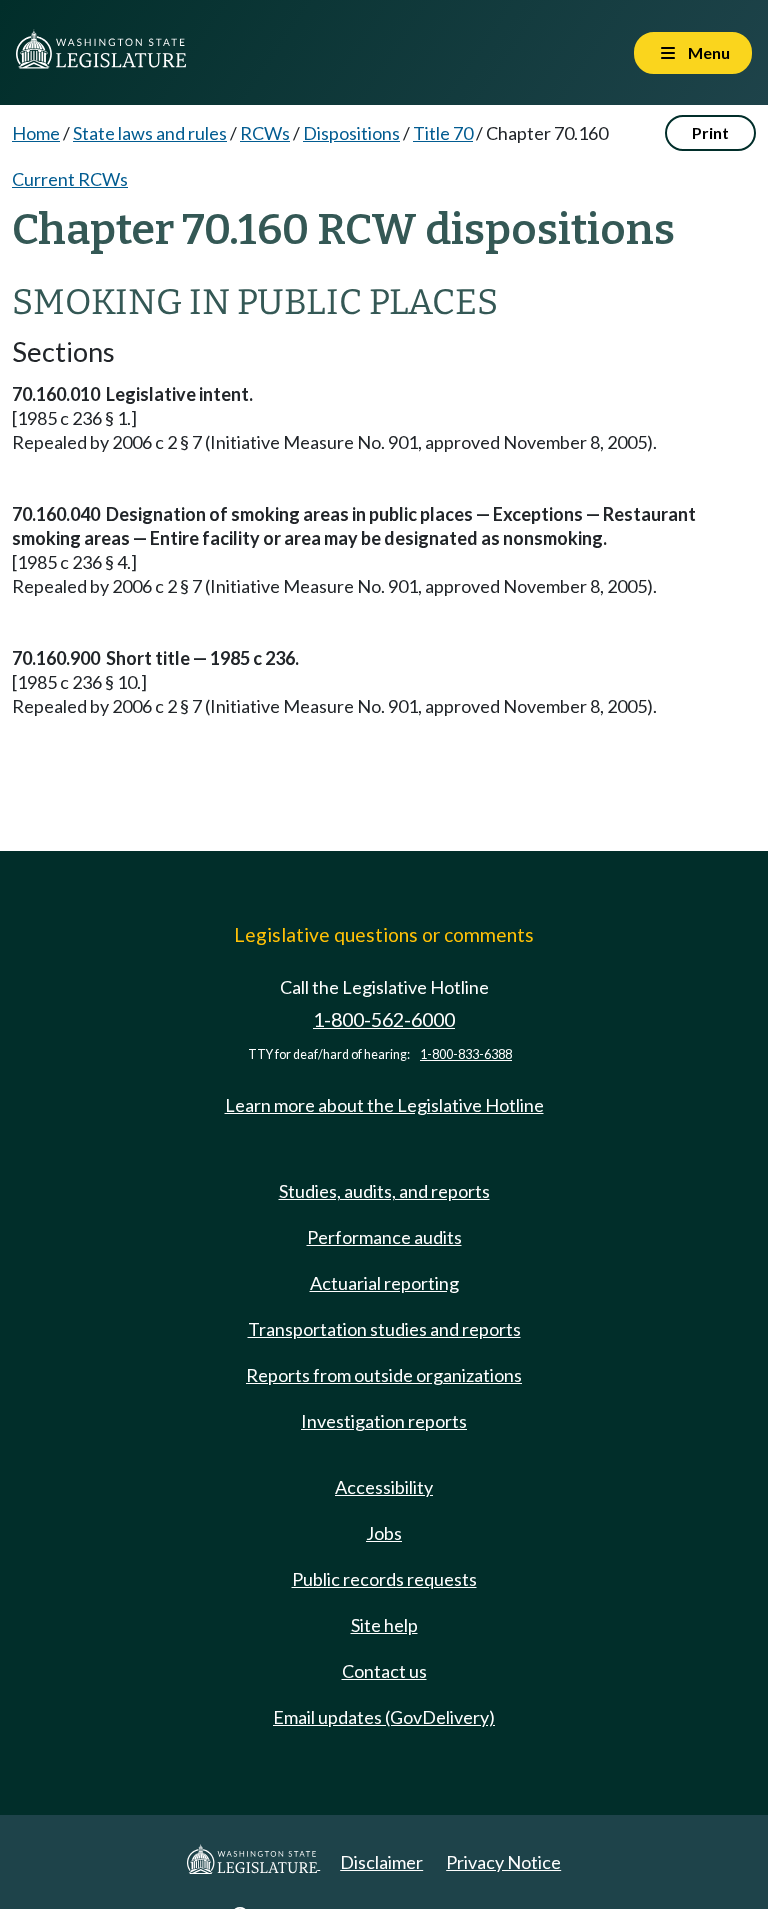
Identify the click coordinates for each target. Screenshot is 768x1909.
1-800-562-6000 (384, 1019)
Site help (384, 1625)
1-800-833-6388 (466, 1054)
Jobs (384, 1533)
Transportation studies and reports (384, 1329)
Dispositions (351, 133)
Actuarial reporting (384, 1283)
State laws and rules (150, 133)
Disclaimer (381, 1862)
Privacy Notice (503, 1862)
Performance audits (384, 1237)
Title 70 (443, 133)
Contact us (384, 1671)
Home (36, 133)
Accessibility (384, 1487)
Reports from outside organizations (384, 1375)
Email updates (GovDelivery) (384, 1717)
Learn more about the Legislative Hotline (384, 1105)
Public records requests (384, 1579)
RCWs (265, 133)
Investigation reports (384, 1421)
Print (710, 132)
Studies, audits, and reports (384, 1191)
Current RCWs (70, 179)
